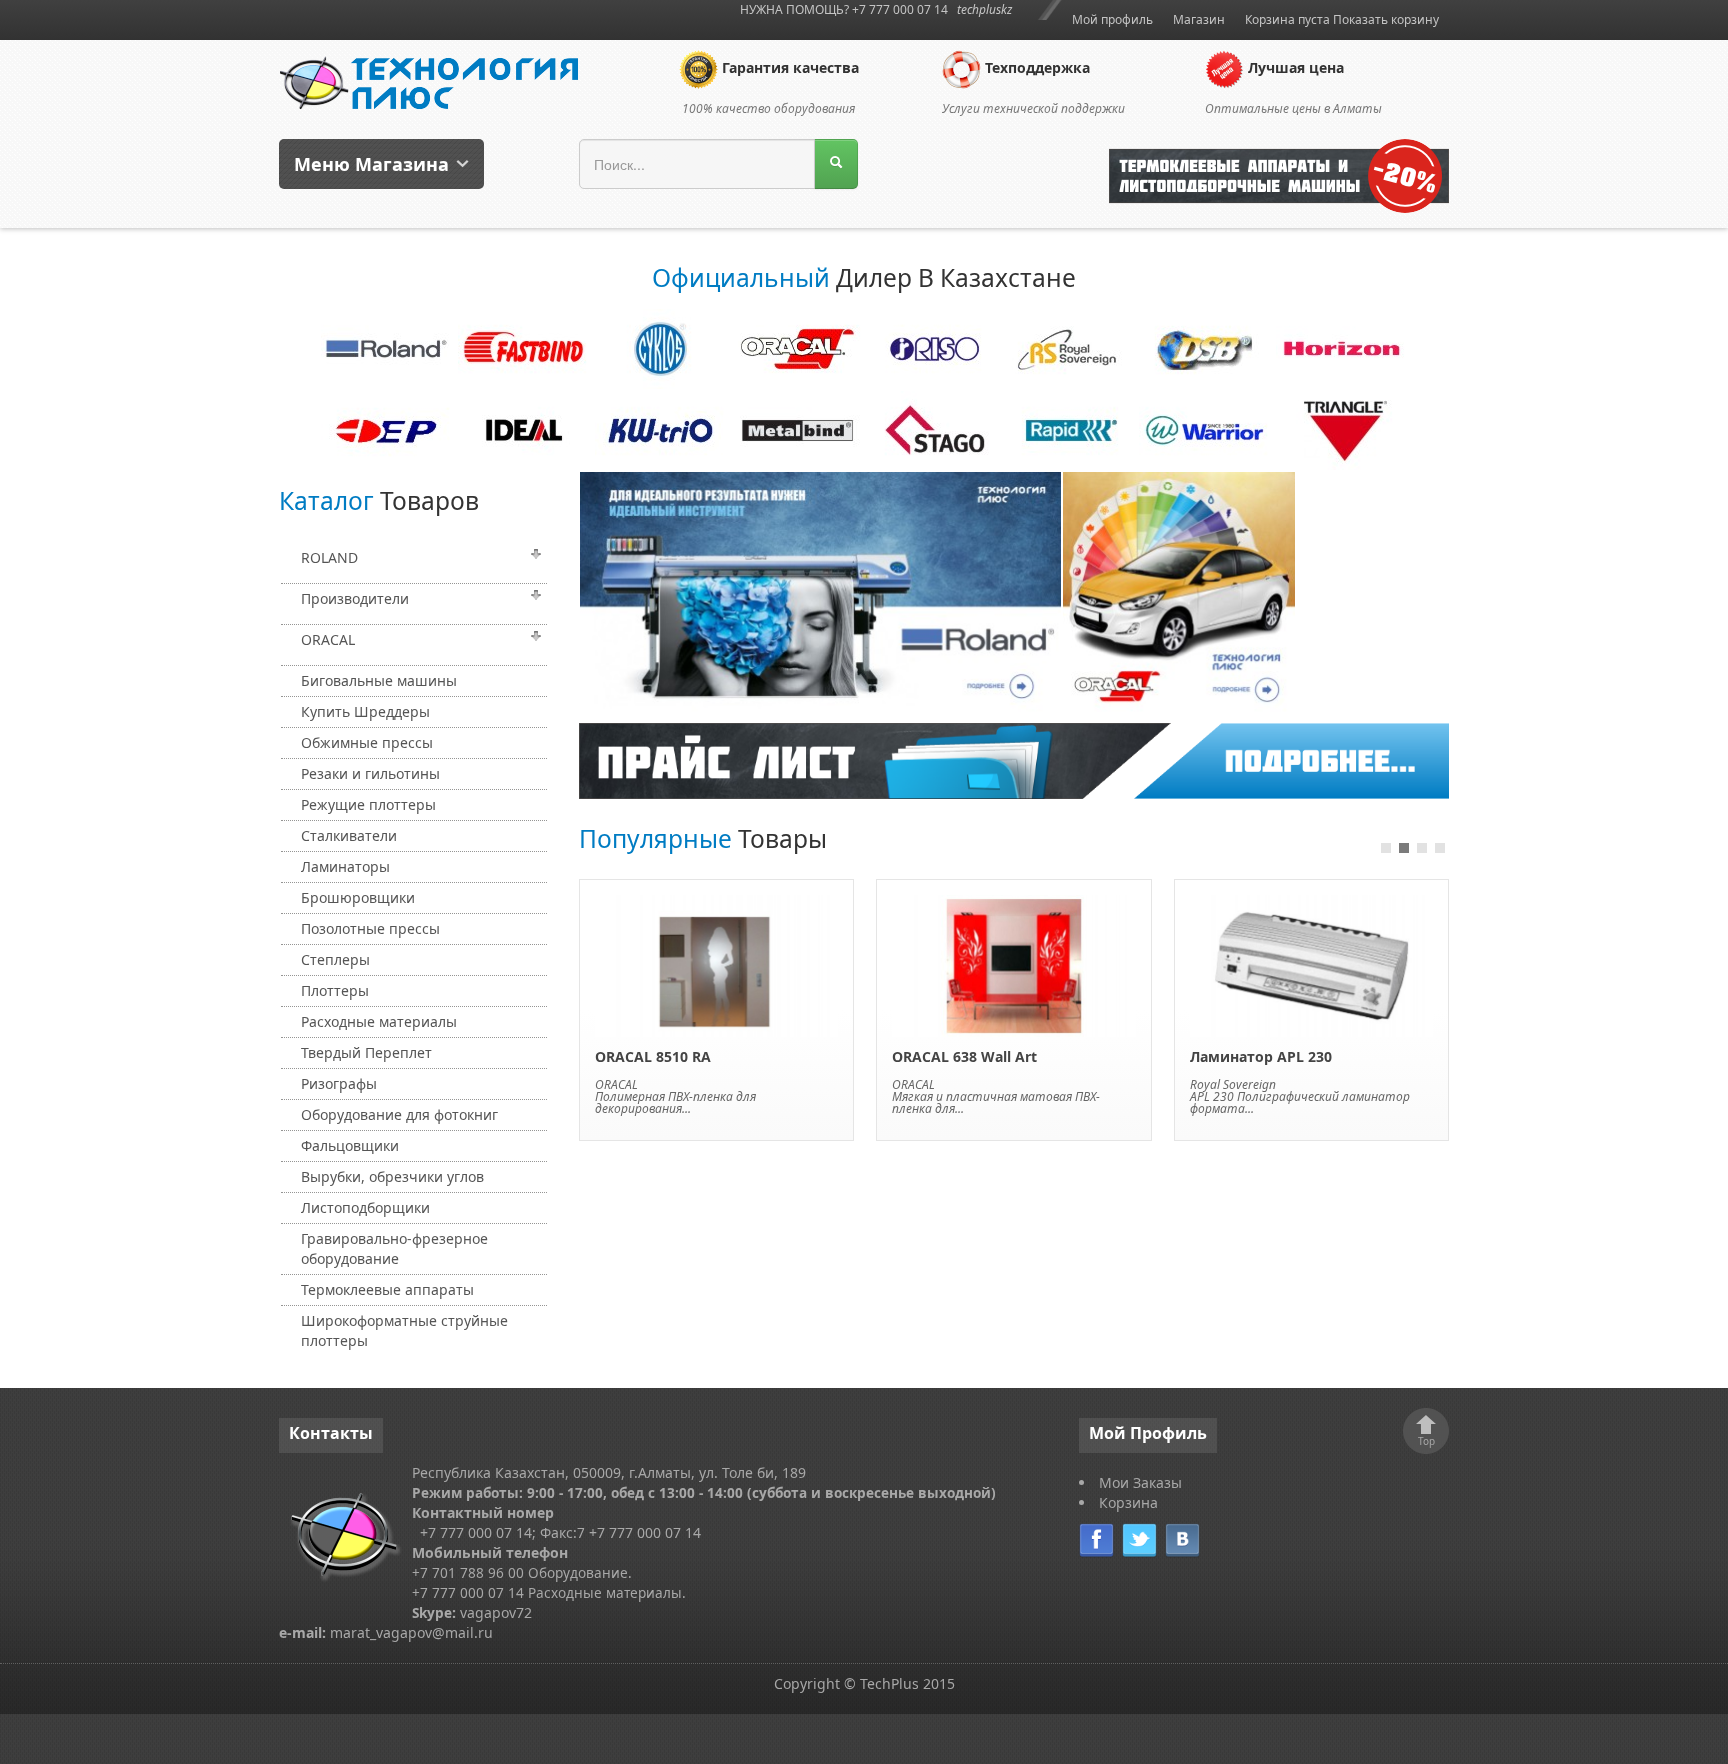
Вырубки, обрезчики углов (392, 1176)
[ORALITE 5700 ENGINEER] (716, 964)
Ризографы (339, 1083)
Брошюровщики (358, 897)
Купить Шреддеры (365, 711)
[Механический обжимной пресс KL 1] (1013, 964)
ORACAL (328, 639)
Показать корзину (1386, 19)
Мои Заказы (1140, 1482)
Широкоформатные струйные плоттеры (404, 1330)
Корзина (1128, 1502)
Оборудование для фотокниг (399, 1114)
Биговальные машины (379, 680)
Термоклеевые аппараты (387, 1289)
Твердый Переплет (366, 1052)
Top (1426, 1441)
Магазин (1199, 19)
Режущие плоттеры (368, 804)
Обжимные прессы (367, 742)
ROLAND (329, 557)
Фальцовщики (350, 1145)
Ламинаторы (345, 866)
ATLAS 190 (1225, 1056)
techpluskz (984, 9)
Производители (355, 598)
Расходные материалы (379, 1021)
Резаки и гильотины (370, 773)
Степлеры (335, 959)
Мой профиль (1112, 19)
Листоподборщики (365, 1207)
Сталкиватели (349, 835)
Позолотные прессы (370, 928)
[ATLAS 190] (1311, 964)
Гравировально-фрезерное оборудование (394, 1248)
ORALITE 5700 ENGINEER (679, 1056)
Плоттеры (335, 990)
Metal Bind (1218, 1084)
